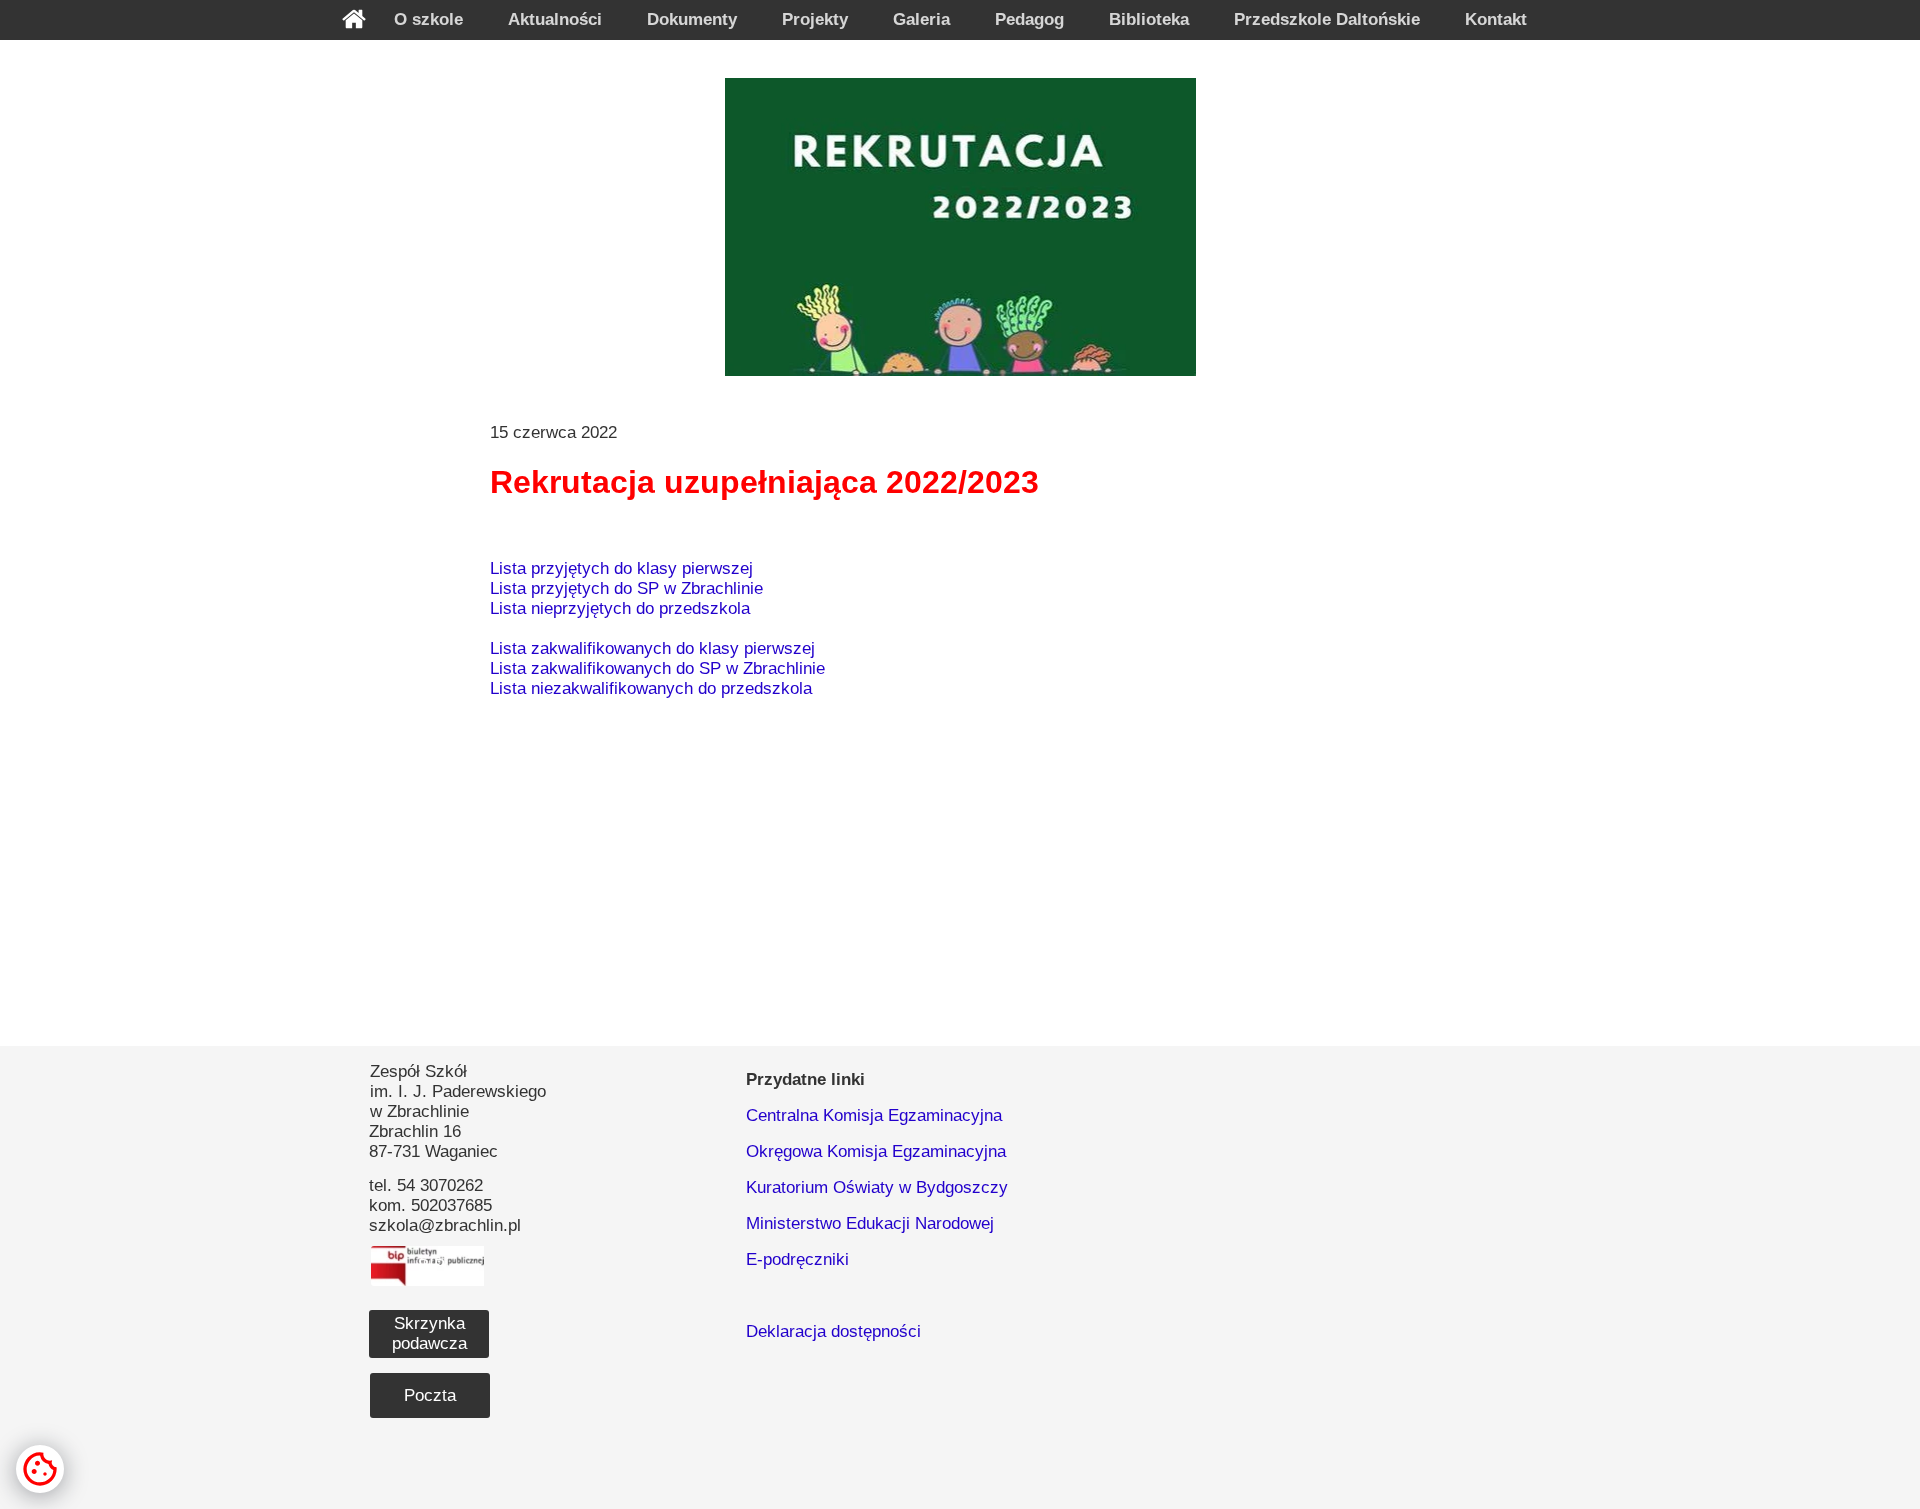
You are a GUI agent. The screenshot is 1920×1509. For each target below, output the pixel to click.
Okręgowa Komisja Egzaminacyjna (876, 1151)
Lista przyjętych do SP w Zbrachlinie (626, 588)
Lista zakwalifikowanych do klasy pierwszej (652, 648)
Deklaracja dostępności (833, 1331)
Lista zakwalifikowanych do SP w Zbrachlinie (657, 668)
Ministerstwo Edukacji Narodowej (870, 1223)
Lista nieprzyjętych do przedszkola (620, 608)
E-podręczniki (797, 1259)
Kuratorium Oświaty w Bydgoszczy (877, 1187)
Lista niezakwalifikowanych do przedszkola (651, 688)
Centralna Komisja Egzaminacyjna (874, 1115)
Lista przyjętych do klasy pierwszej (621, 568)
